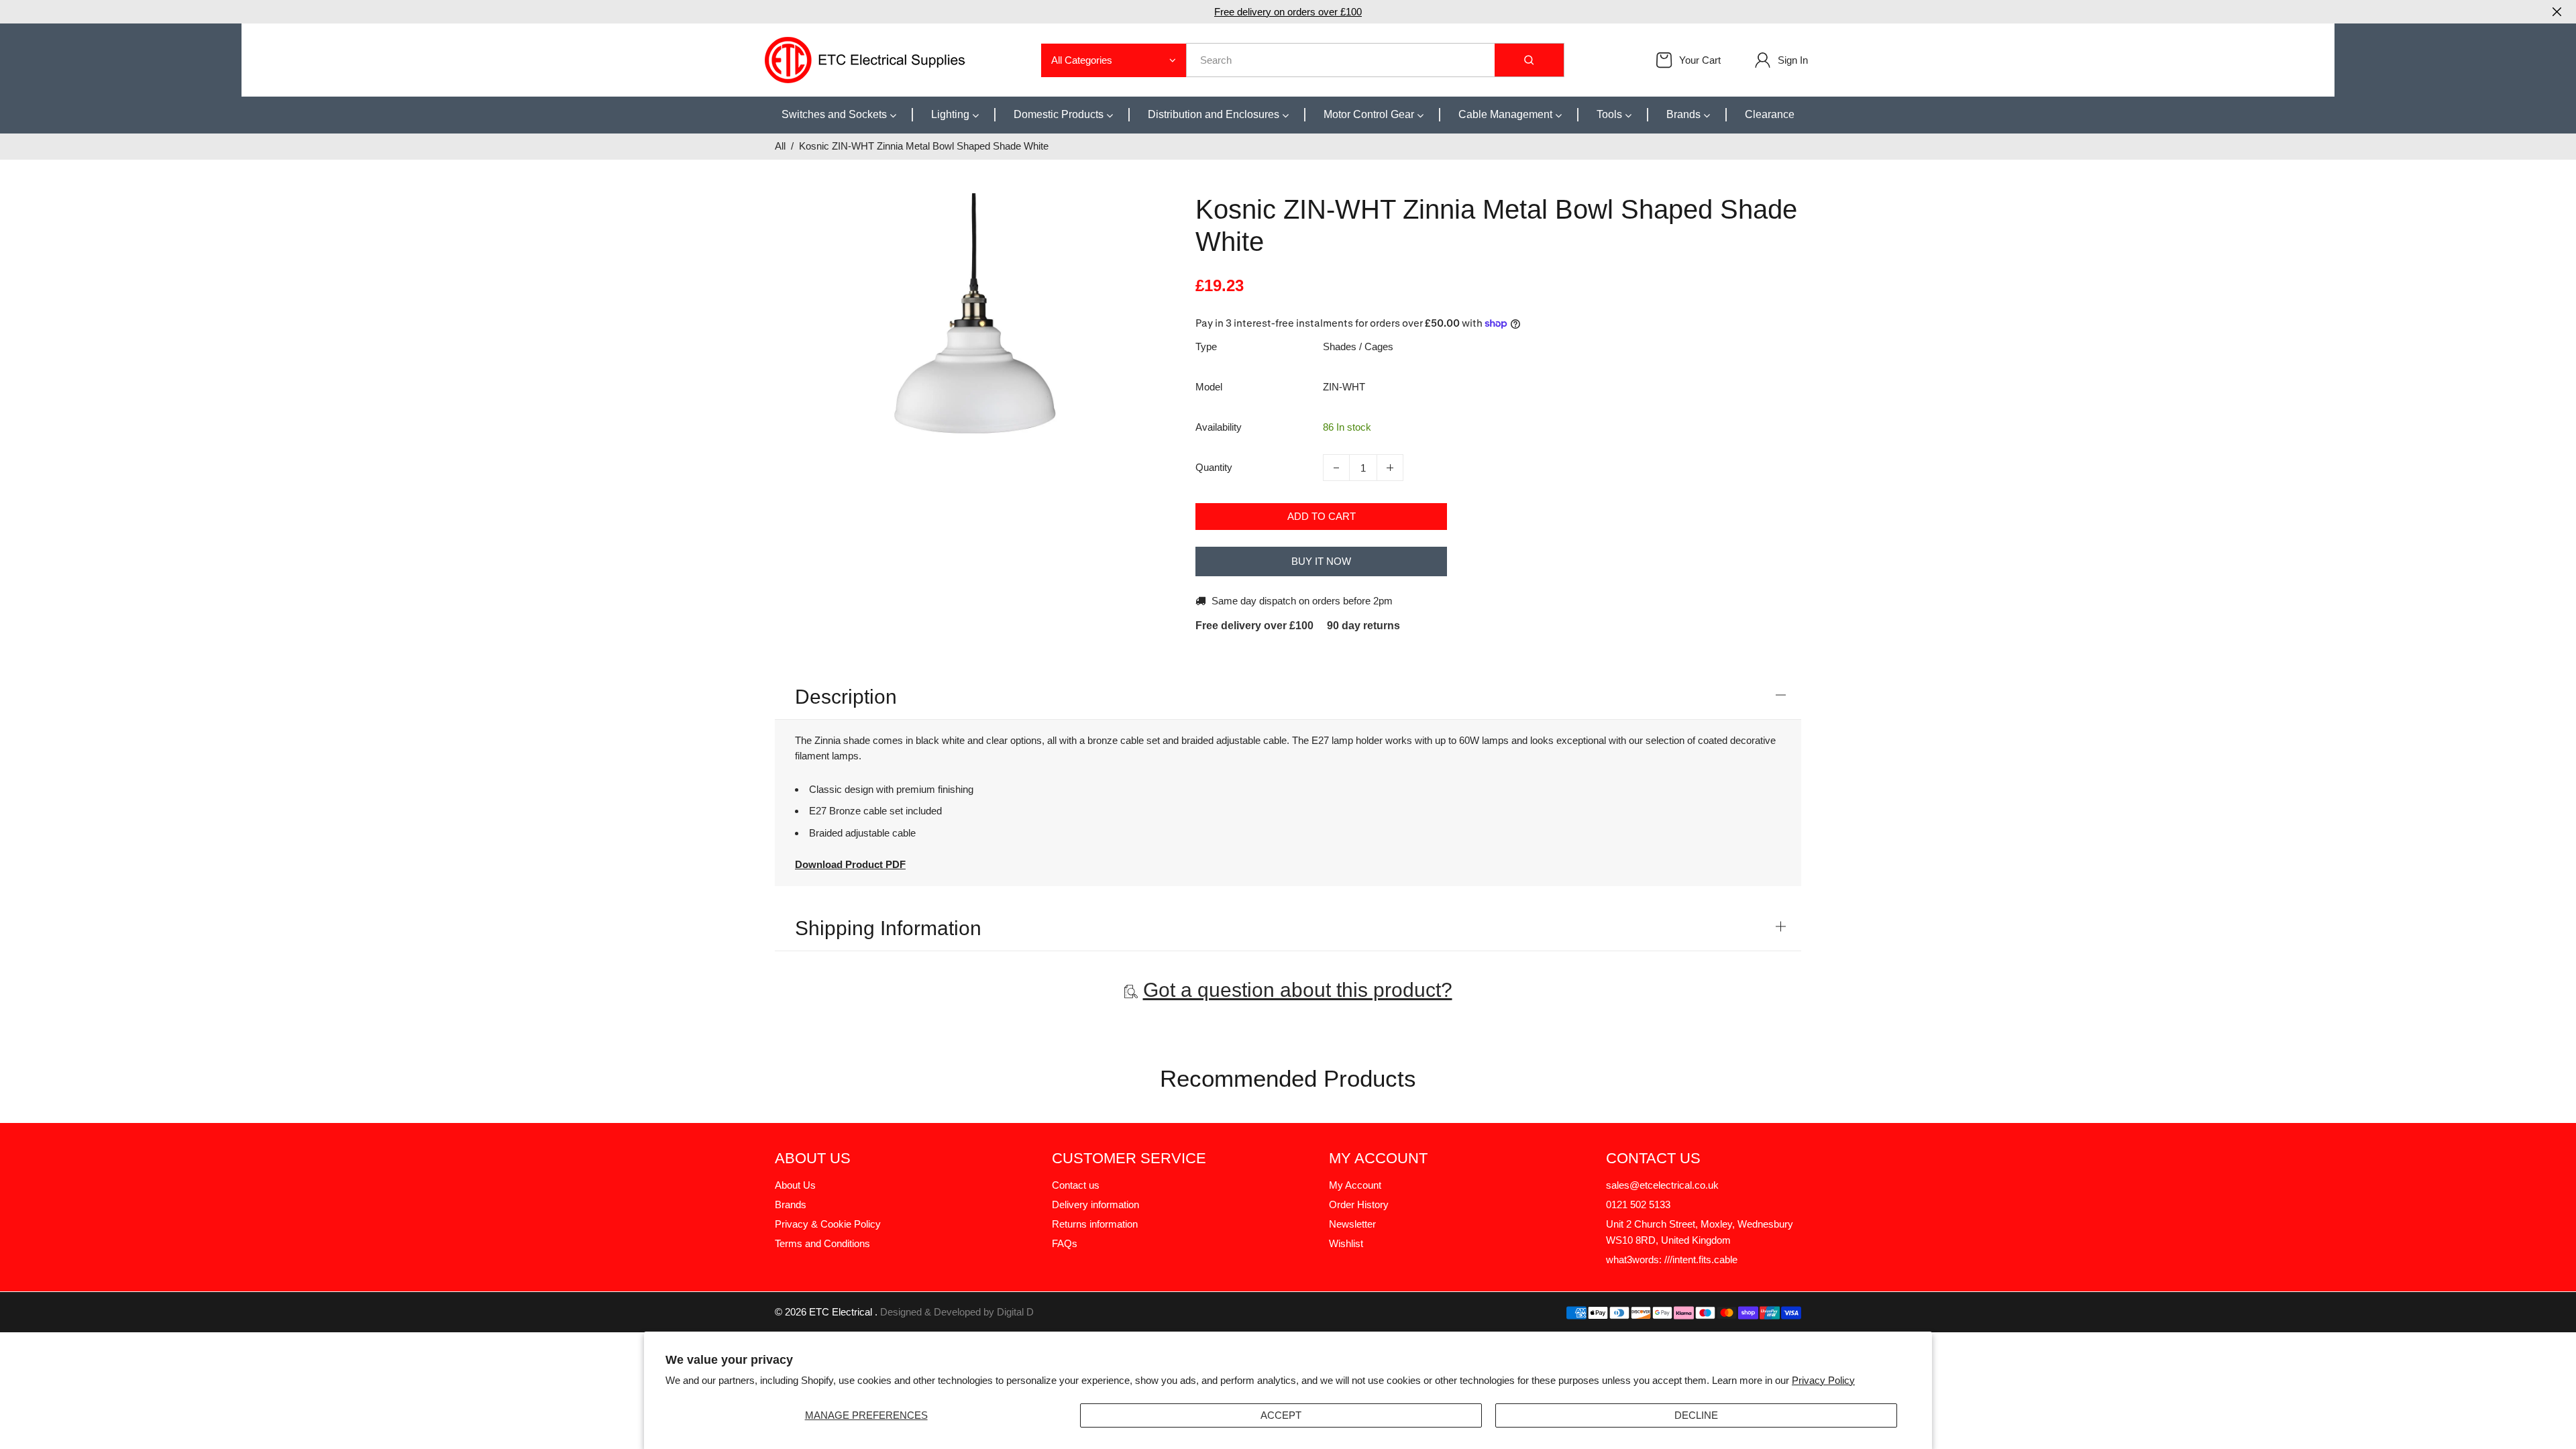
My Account (1355, 1185)
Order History (1359, 1204)
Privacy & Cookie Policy (828, 1224)
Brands (791, 1204)
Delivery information (1095, 1204)
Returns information (1095, 1224)
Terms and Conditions (822, 1243)
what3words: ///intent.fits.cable (1672, 1259)
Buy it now (1321, 561)
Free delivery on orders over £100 (1288, 12)
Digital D (1015, 1312)
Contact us (1076, 1185)
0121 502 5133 (1638, 1204)
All (780, 146)
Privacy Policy (1823, 1380)
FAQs (1065, 1243)
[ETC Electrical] (865, 59)
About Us (795, 1185)
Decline (1696, 1415)
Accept (1281, 1415)
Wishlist (1346, 1243)
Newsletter (1352, 1224)
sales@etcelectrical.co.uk (1662, 1185)
